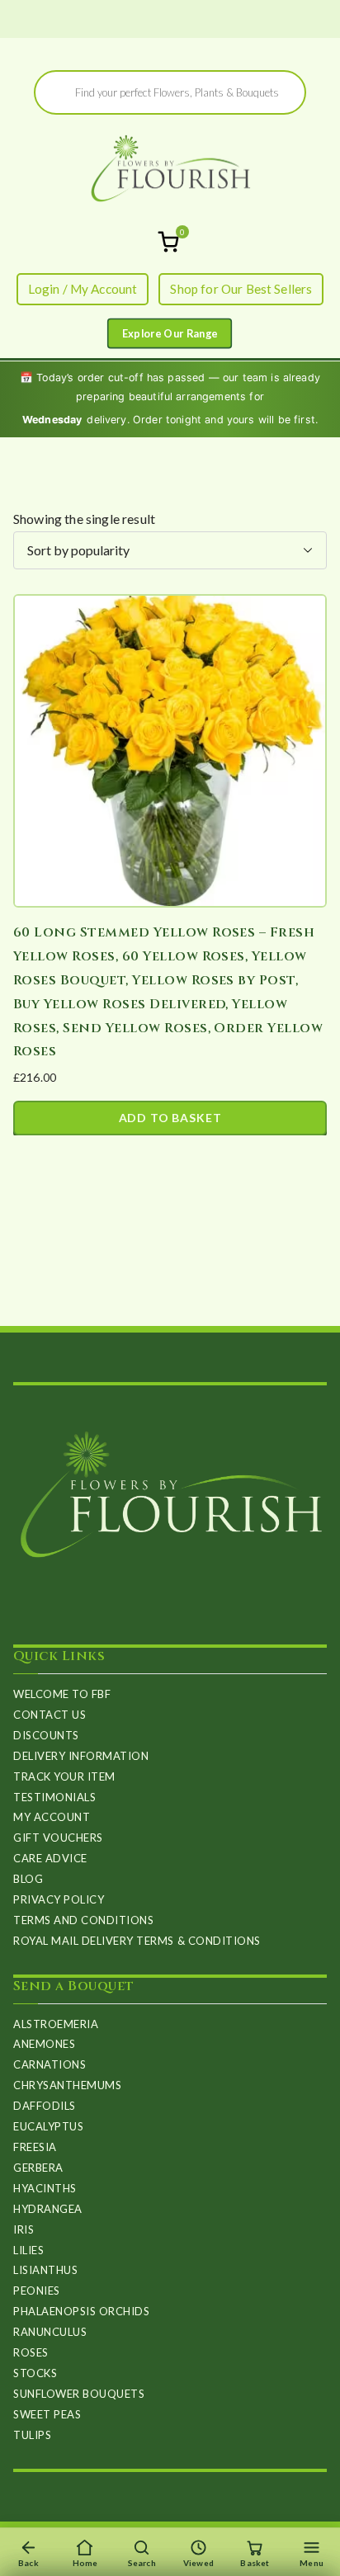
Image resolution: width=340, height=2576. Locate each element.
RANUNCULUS (50, 2332)
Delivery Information (81, 1756)
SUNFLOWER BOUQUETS (79, 2394)
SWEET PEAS (47, 2414)
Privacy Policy (59, 1899)
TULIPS (32, 2435)
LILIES (28, 2250)
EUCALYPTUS (48, 2126)
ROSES (31, 2352)
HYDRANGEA (48, 2209)
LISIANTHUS (45, 2270)
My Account (52, 1817)
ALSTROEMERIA (56, 2024)
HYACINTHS (45, 2188)
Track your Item (64, 1776)
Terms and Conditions (83, 1920)
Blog (28, 1879)
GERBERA (38, 2168)
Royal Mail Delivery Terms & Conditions (137, 1941)
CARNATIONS (50, 2064)
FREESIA (35, 2147)
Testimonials (54, 1797)
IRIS (24, 2229)
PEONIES (37, 2291)
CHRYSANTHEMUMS (67, 2085)
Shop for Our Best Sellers (241, 289)
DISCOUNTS (46, 1735)
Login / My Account (83, 289)
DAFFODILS (45, 2106)
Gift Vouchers (58, 1838)
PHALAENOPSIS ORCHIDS (81, 2311)
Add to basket (170, 1118)
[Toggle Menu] (170, 334)
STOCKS (35, 2373)
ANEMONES (44, 2044)
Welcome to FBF (62, 1694)
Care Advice (50, 1858)
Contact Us (50, 1715)
